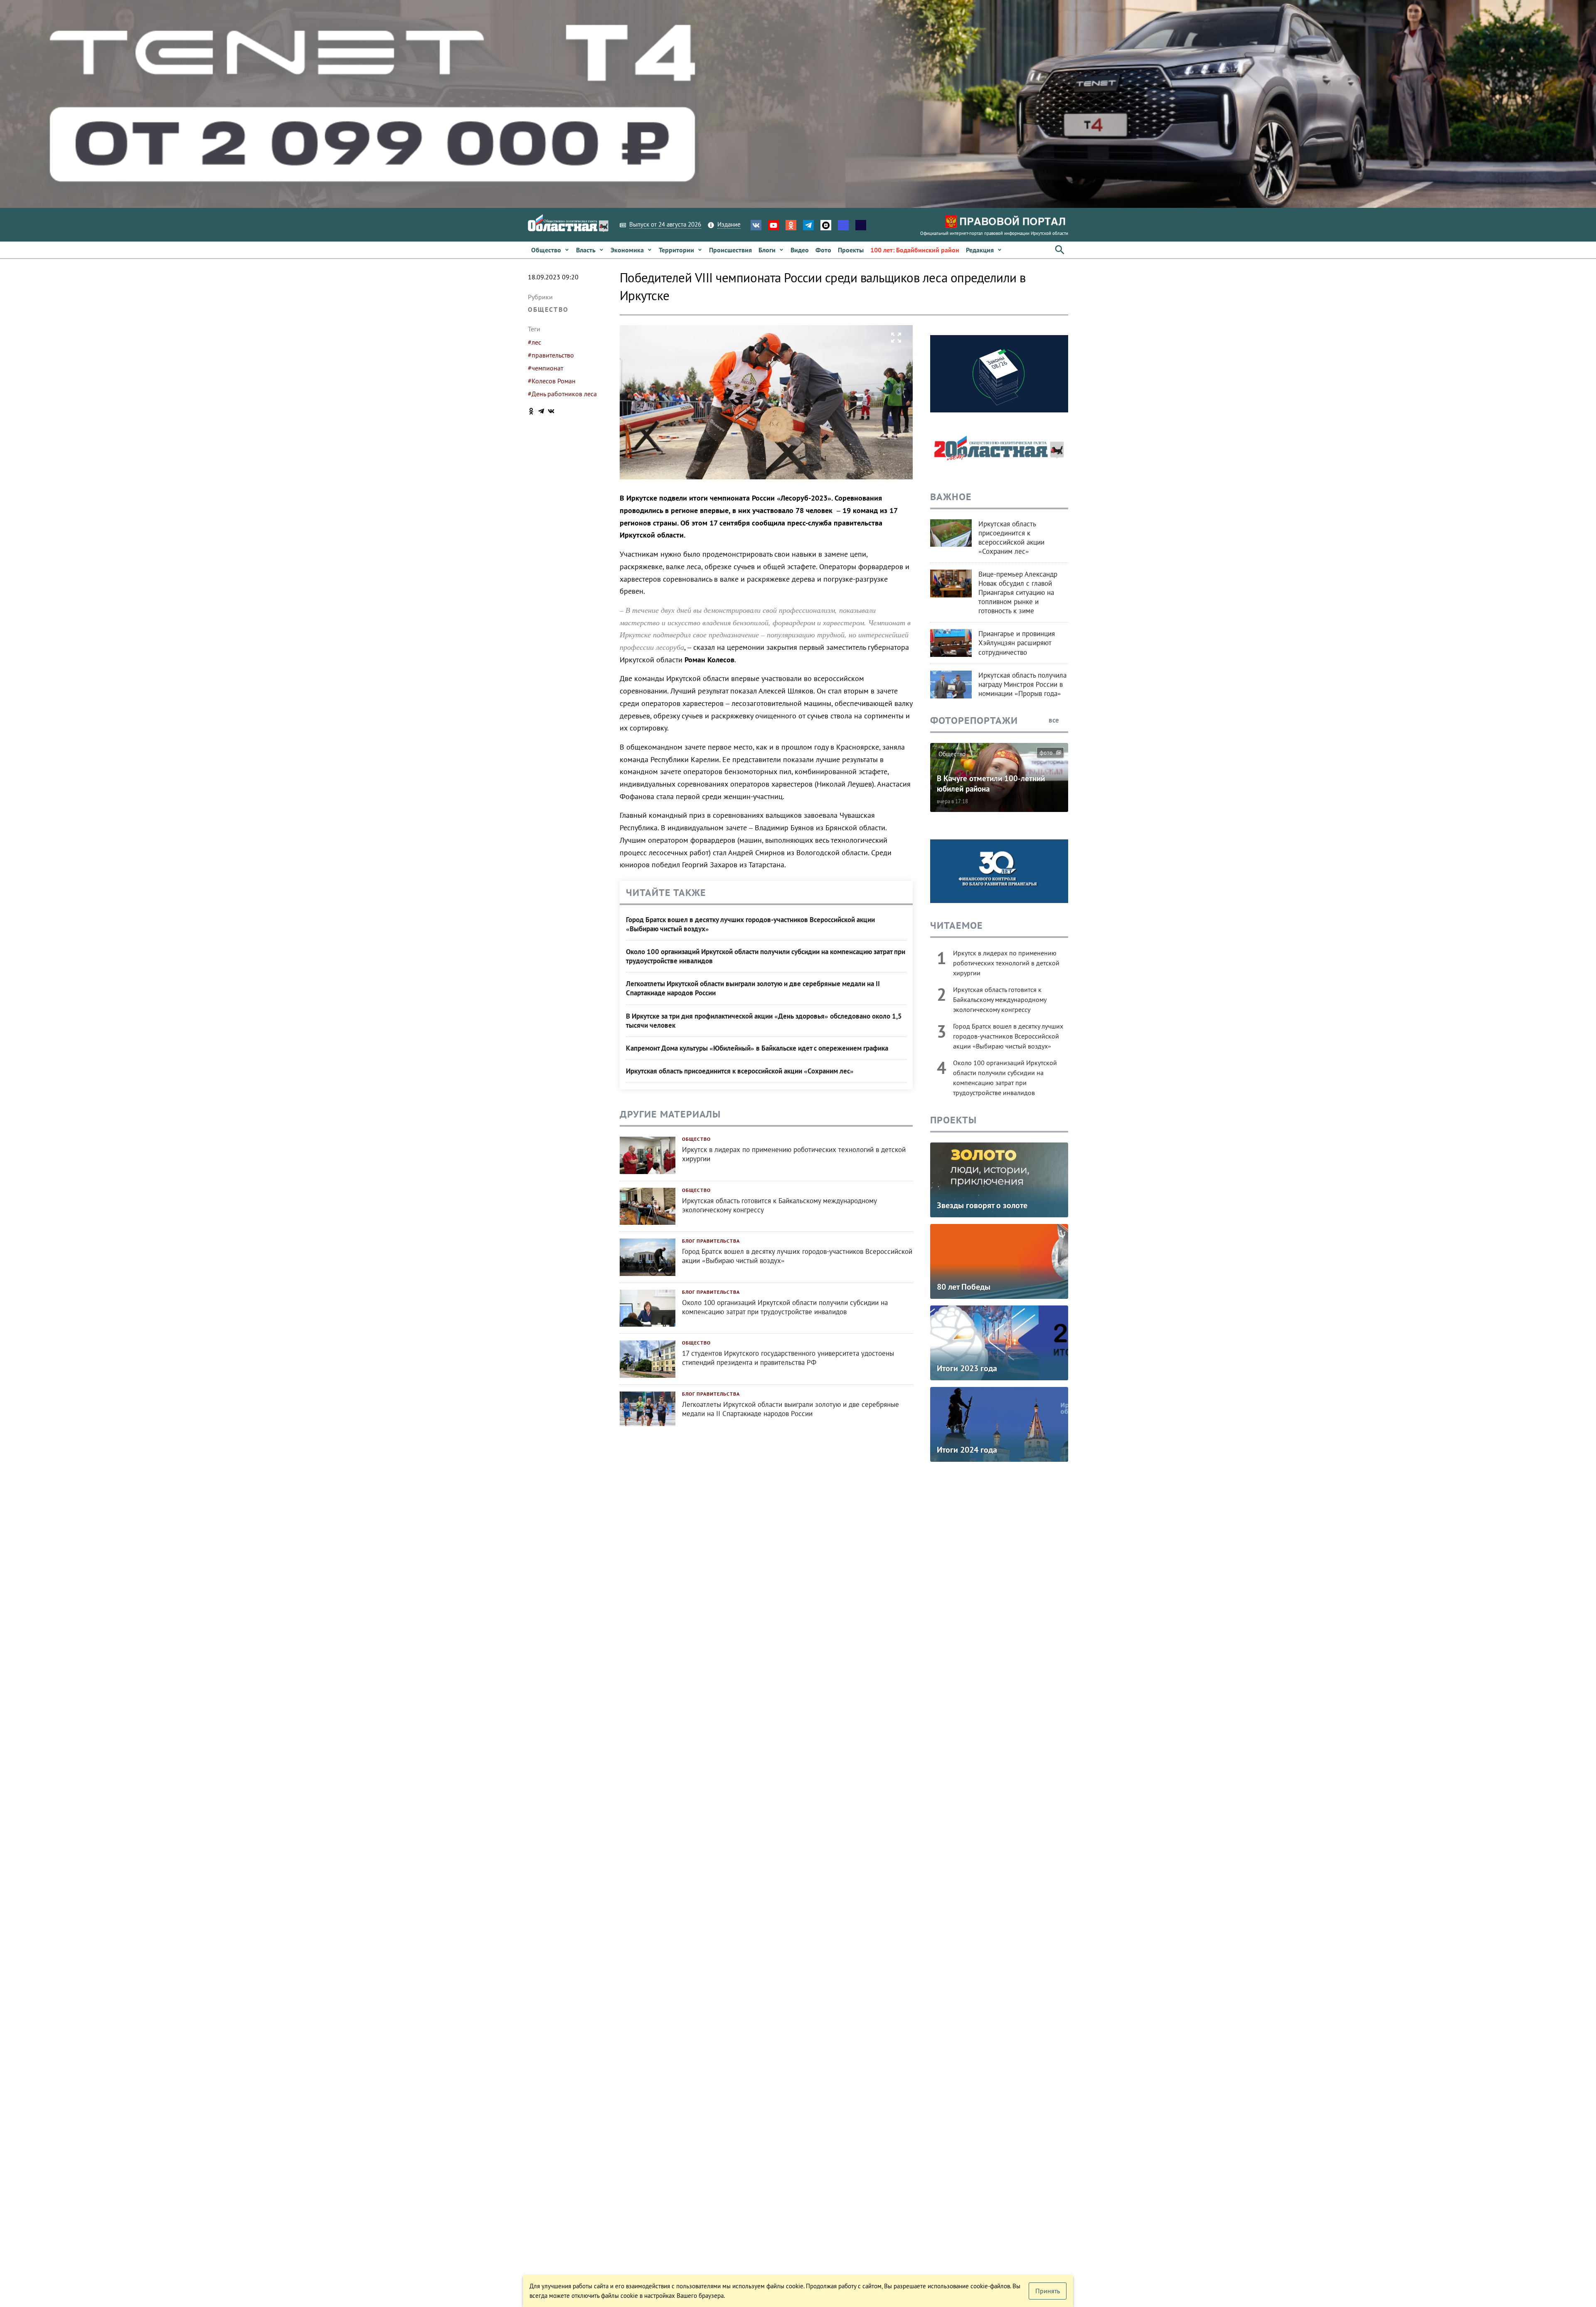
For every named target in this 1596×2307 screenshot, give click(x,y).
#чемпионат (546, 368)
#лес (534, 342)
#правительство (551, 355)
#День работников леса (562, 394)
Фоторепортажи (974, 720)
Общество (548, 309)
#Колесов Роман (552, 381)
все (1055, 720)
